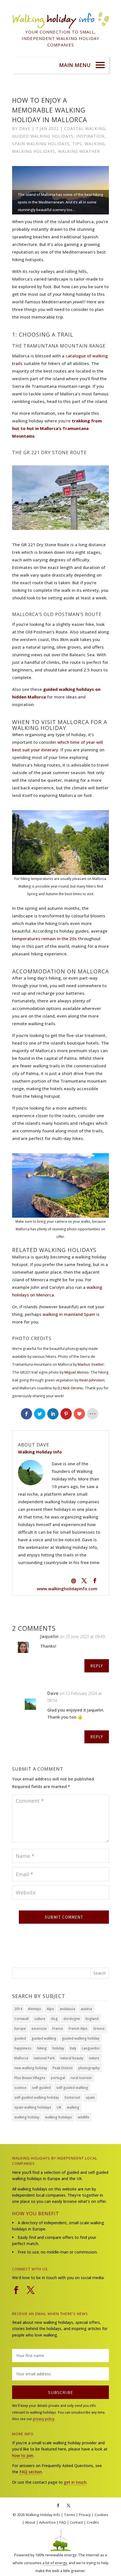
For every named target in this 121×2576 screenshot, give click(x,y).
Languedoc (91, 2048)
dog (54, 2019)
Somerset (72, 2097)
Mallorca (21, 2058)
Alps (50, 2009)
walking (95, 144)
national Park (44, 2058)
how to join (23, 2455)
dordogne (72, 2019)
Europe (20, 2029)
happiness (23, 2048)
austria (86, 2009)
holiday (58, 2048)
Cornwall (22, 2019)
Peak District (63, 2068)
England (92, 2019)
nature (94, 2058)
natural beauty (72, 2058)
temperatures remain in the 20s (44, 938)
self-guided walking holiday (37, 2097)
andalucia (67, 2009)
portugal (58, 2078)
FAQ (63, 2522)
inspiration (90, 136)
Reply (97, 1666)
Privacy (85, 2515)
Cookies (101, 2515)
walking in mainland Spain (69, 1314)
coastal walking (85, 128)
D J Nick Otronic (70, 1388)
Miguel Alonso (77, 1372)
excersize (39, 2029)
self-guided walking (72, 2088)
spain (90, 2097)
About (30, 2522)
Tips (77, 144)
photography (89, 2068)
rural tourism (81, 2078)
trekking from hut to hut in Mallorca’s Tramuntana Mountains (57, 428)
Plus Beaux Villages (30, 2078)
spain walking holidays (41, 144)
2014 (18, 2009)
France (58, 2029)
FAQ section (31, 2472)
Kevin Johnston (92, 1380)
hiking (42, 2048)
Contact (76, 2522)
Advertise (47, 2522)
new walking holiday (31, 2068)
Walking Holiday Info (43, 2515)
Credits (93, 2522)
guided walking (44, 2038)
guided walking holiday (81, 2038)
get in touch (75, 2482)
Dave (25, 128)
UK (59, 2107)
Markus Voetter (91, 1364)
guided (20, 2038)
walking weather (79, 151)
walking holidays (34, 151)
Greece (99, 2029)
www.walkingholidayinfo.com (67, 1589)
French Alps (78, 2029)
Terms (70, 2515)
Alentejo (34, 2009)
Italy (73, 2048)
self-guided (41, 2088)
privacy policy (44, 2419)
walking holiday (27, 2117)
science (20, 2088)
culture (40, 2019)
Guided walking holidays (43, 136)
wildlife (83, 2117)
